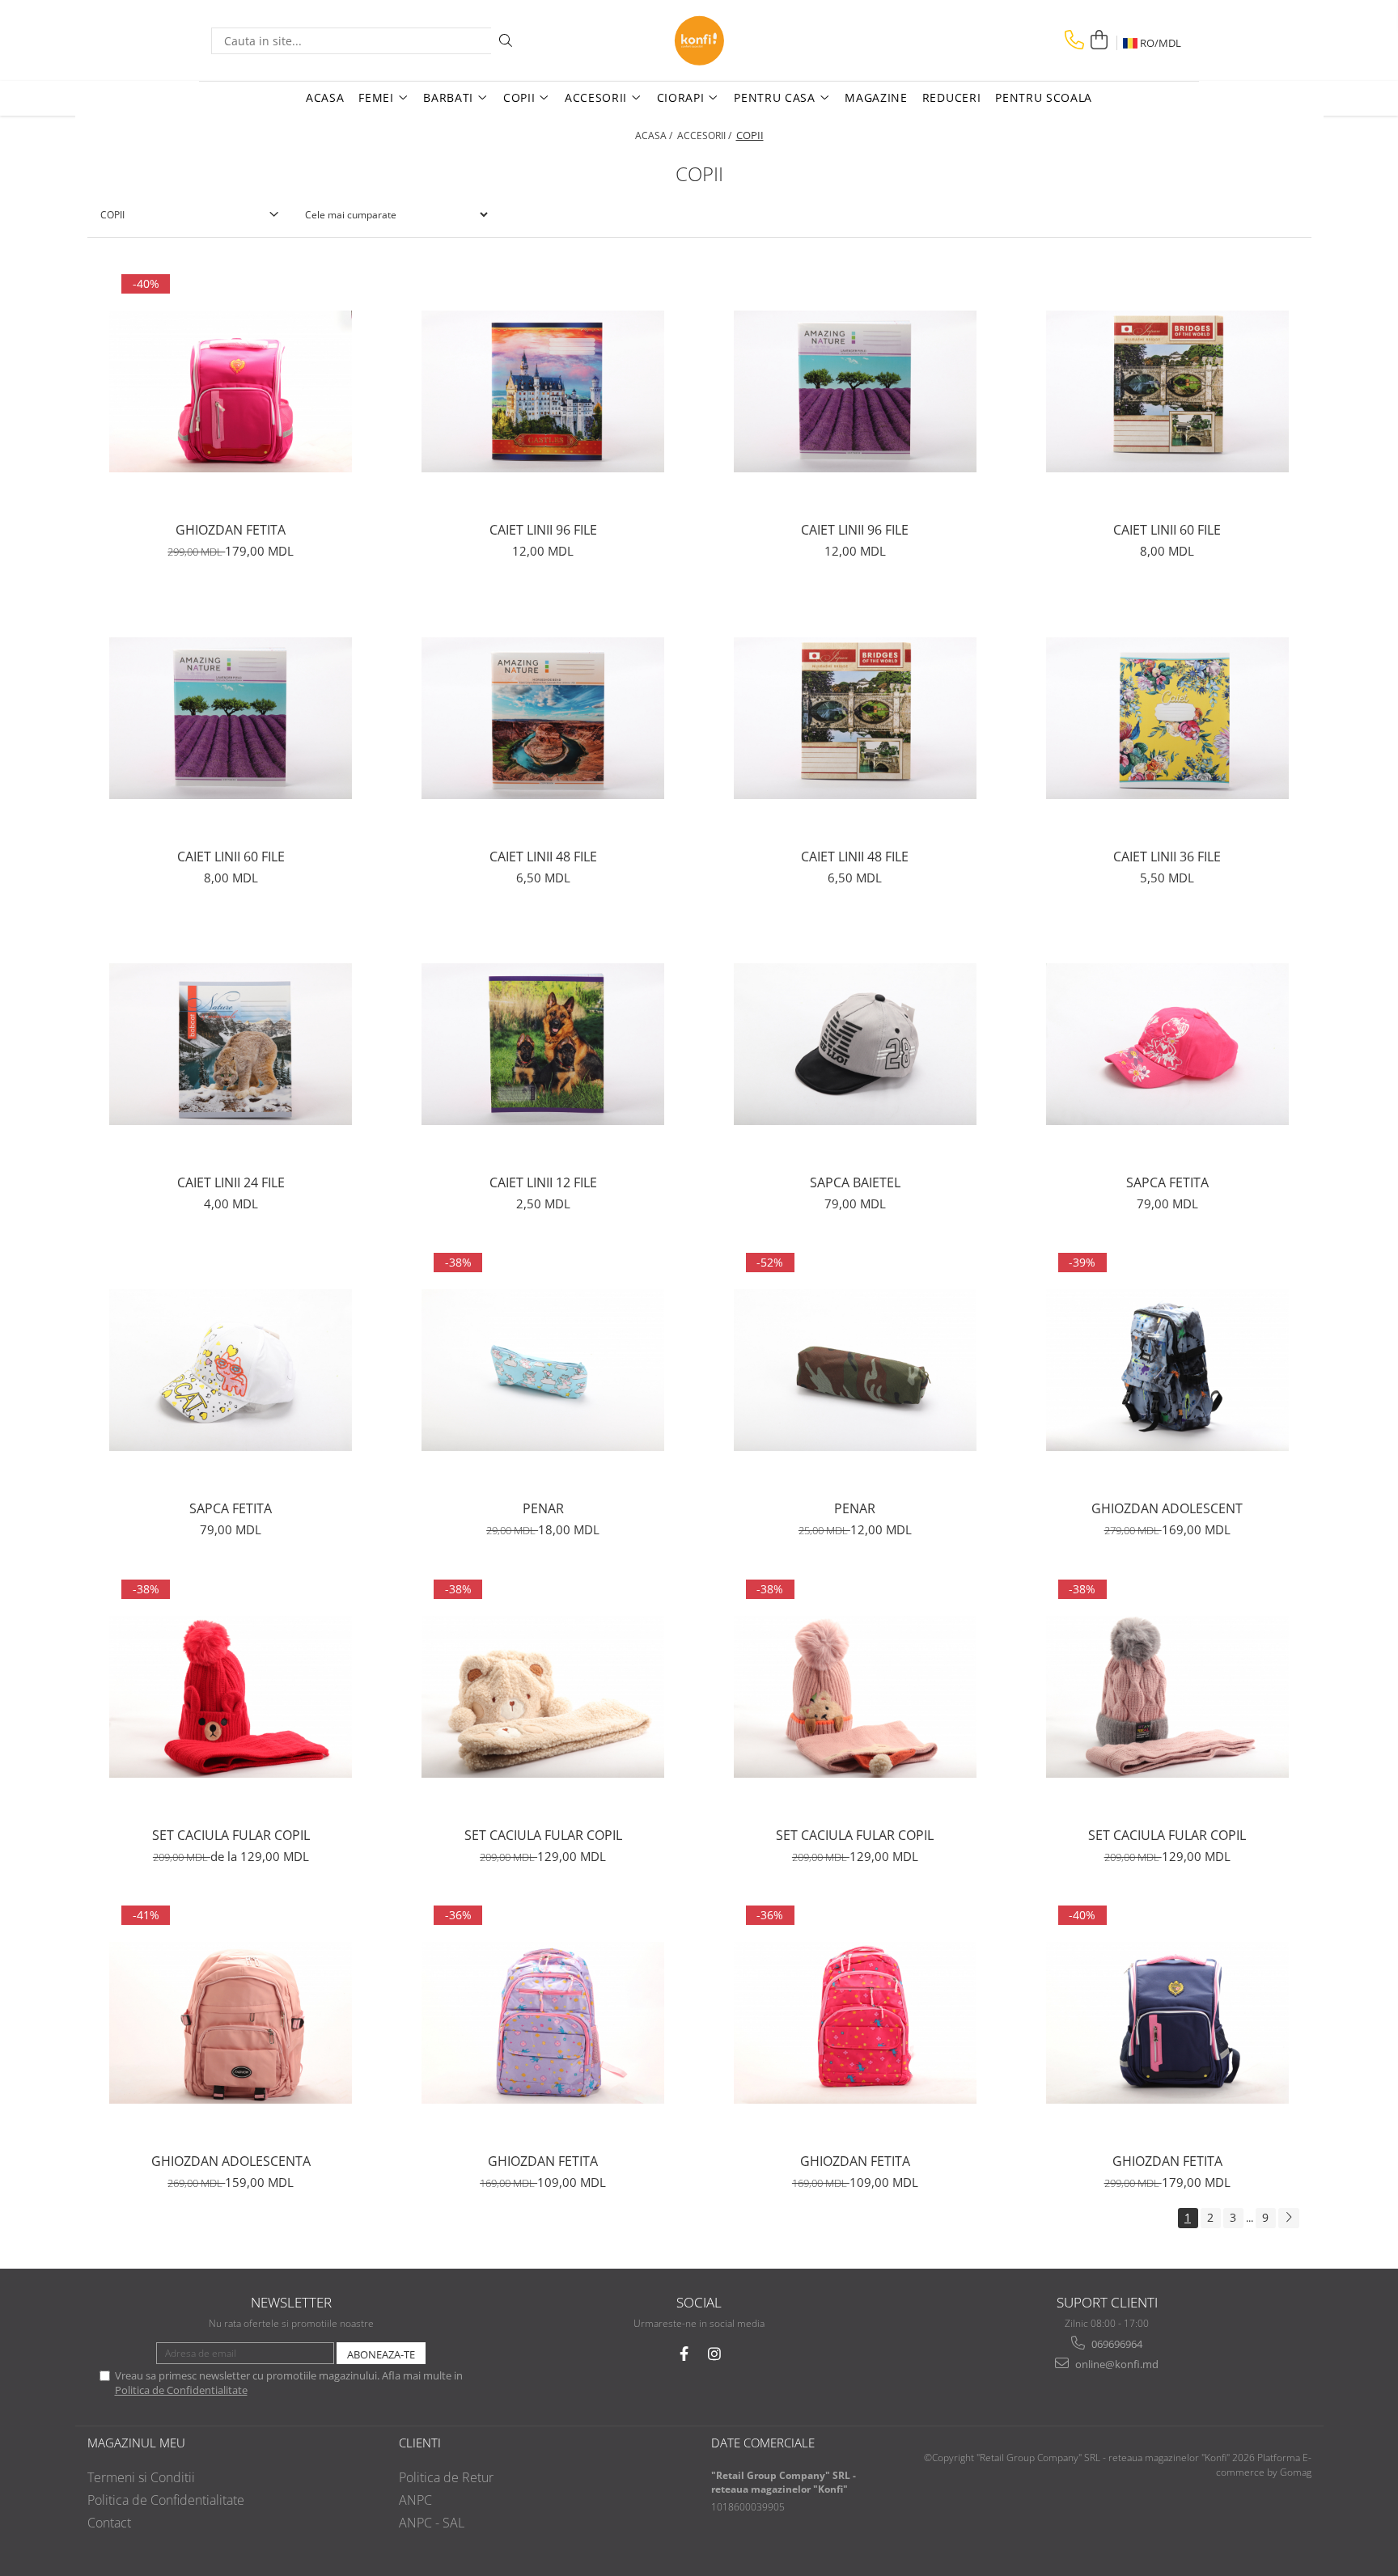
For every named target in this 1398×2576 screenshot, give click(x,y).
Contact (109, 2523)
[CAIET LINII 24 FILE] (231, 1044)
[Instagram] (715, 2354)
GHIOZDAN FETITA (231, 530)
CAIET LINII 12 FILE (543, 1182)
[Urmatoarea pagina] (1289, 2218)
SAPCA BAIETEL (855, 1182)
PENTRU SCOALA (1044, 97)
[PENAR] (543, 1370)
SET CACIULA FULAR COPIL (231, 1835)
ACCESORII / (705, 135)
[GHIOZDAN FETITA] (231, 391)
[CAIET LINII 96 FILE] (543, 391)
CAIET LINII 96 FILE (543, 530)
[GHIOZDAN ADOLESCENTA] (231, 2023)
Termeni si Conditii (141, 2477)
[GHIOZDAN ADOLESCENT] (1167, 1370)
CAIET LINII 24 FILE (231, 1182)
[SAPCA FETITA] (1167, 1044)
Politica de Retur (446, 2477)
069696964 (1116, 2344)
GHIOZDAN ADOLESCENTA (231, 2161)
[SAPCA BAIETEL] (855, 1044)
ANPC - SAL (432, 2523)
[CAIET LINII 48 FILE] (543, 718)
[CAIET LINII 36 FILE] (1167, 718)
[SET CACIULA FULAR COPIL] (231, 1697)
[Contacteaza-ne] (1074, 40)
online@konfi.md (1116, 2364)
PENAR (543, 1508)
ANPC (415, 2500)
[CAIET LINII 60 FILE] (1167, 391)
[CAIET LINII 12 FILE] (543, 1044)
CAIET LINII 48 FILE (543, 857)
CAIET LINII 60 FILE (1167, 530)
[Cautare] (506, 41)
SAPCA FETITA (1167, 1182)
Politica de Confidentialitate (181, 2390)
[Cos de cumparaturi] (1099, 40)
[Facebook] (684, 2354)
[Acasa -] (699, 40)
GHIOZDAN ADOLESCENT (1167, 1508)
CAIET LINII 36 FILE (1167, 857)
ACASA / (655, 135)
